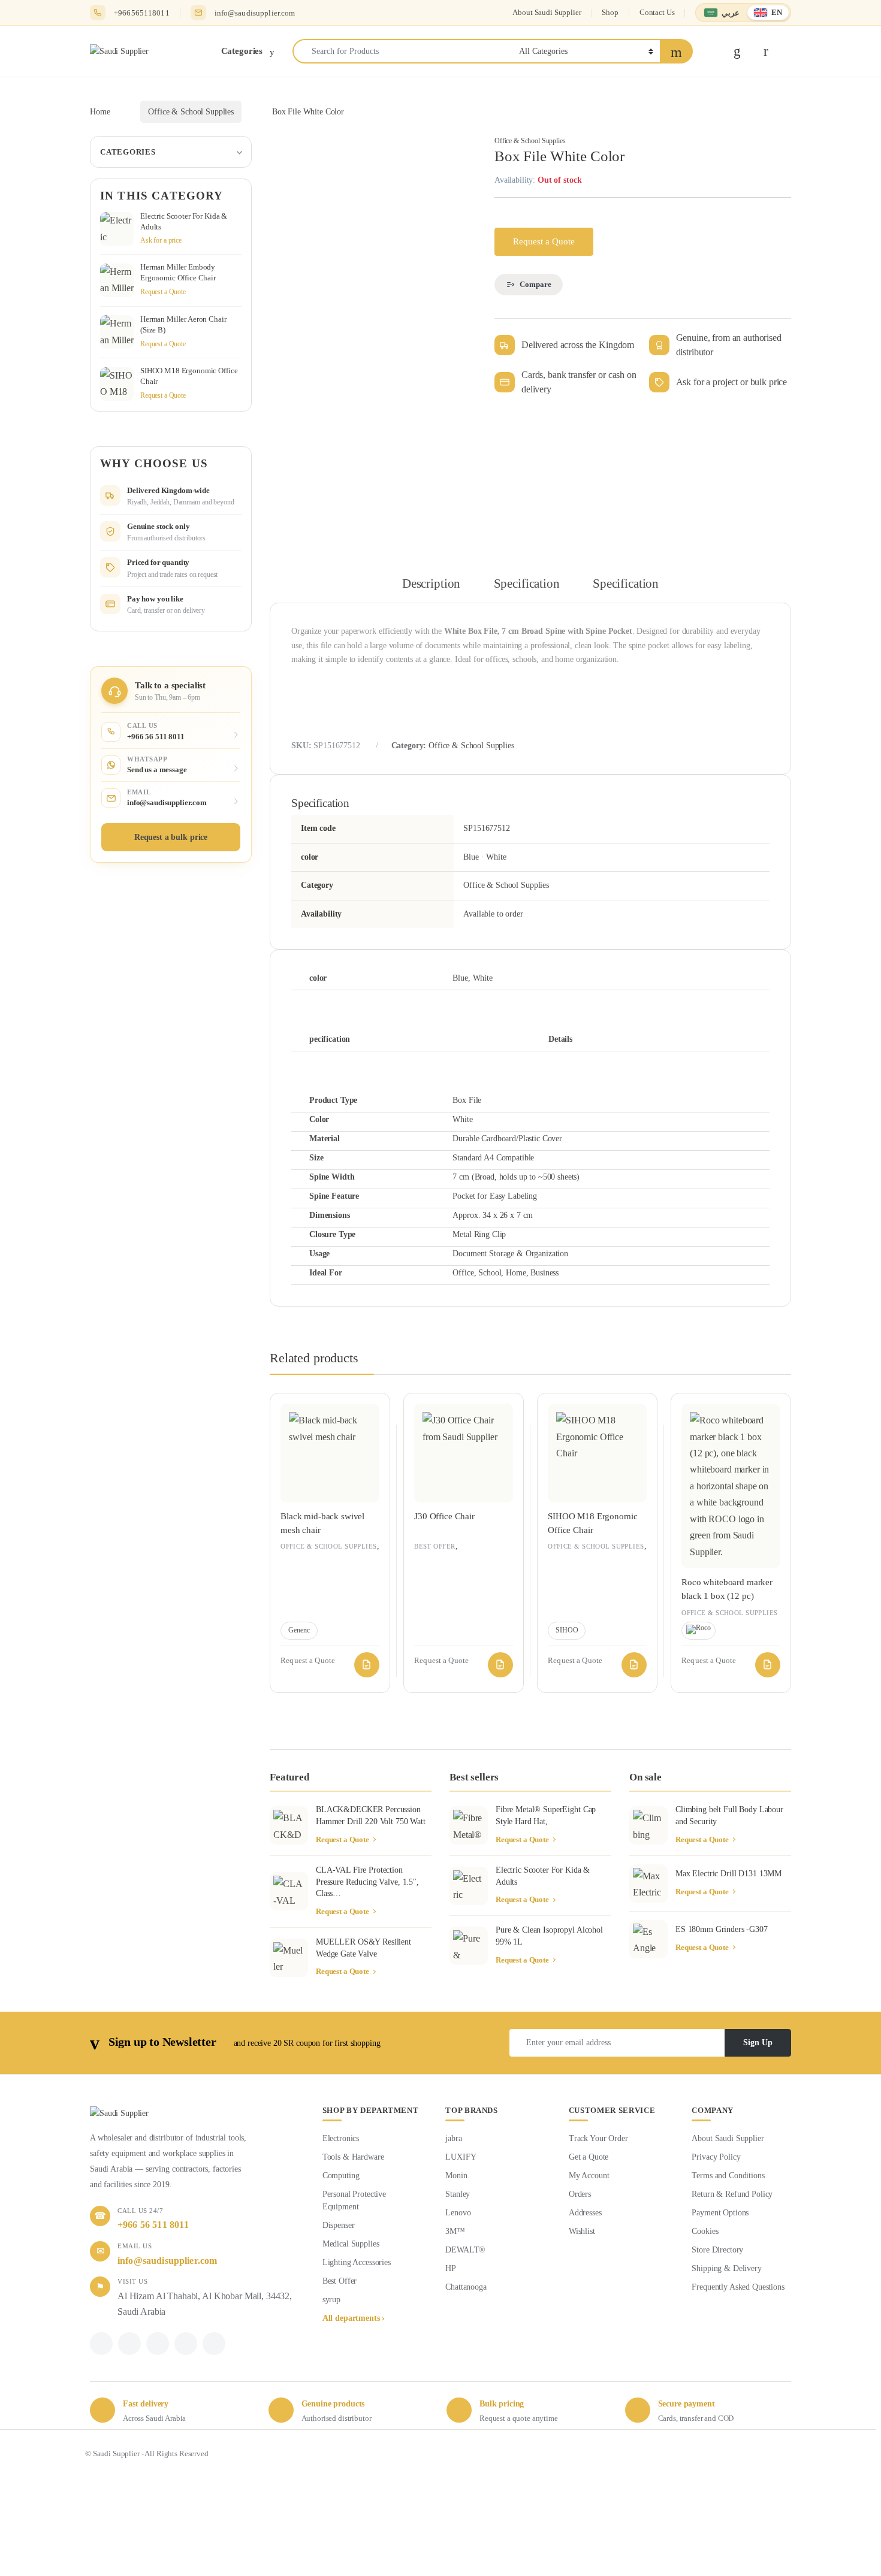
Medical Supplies (351, 2244)
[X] (129, 2344)
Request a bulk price (171, 837)
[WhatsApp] (158, 2344)
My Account (589, 2176)
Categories (128, 152)
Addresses (585, 2213)
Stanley (458, 2194)
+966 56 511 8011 (153, 2225)
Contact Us (657, 12)
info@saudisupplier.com (255, 13)
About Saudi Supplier (547, 12)
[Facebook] (101, 2344)
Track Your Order (598, 2138)
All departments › (354, 2318)
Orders (580, 2194)
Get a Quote (589, 2157)
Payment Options (720, 2213)
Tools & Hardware (353, 2157)
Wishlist (582, 2231)
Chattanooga (466, 2287)
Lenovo (458, 2213)
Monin (456, 2176)
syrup (331, 2300)
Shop (610, 12)
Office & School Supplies (191, 112)
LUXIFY (461, 2157)
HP (451, 2268)
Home (100, 112)
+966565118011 (142, 13)
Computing (341, 2176)
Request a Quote (544, 241)
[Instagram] (186, 2344)
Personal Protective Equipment (354, 2200)
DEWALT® (465, 2250)
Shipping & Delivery (726, 2268)
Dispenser (339, 2225)
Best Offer (435, 1546)
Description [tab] (431, 584)
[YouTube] (214, 2344)
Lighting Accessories (357, 2262)
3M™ (455, 2231)
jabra (453, 2138)
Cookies (705, 2231)
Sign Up (758, 2043)
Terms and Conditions (728, 2176)
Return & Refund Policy (732, 2194)
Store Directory (717, 2250)
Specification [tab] (527, 584)
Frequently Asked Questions (738, 2287)
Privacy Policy (716, 2157)
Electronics (341, 2138)
